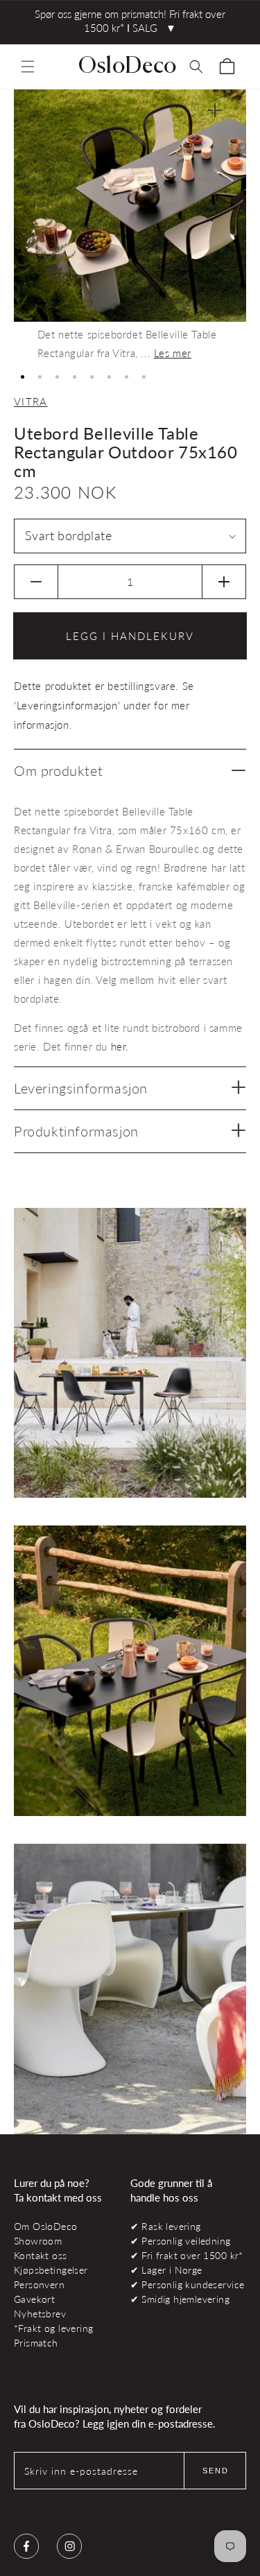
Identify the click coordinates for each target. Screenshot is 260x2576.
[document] (130, 226)
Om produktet (58, 770)
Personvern (39, 2284)
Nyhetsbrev (40, 2314)
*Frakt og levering (53, 2328)
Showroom (38, 2241)
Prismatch (36, 2343)
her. (120, 1046)
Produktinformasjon (76, 1131)
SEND (216, 2471)
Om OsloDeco (46, 2226)
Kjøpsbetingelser (51, 2270)
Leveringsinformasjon (81, 1088)
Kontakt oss (41, 2255)
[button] (28, 67)
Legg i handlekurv (130, 636)
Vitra (31, 401)
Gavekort (34, 2299)
